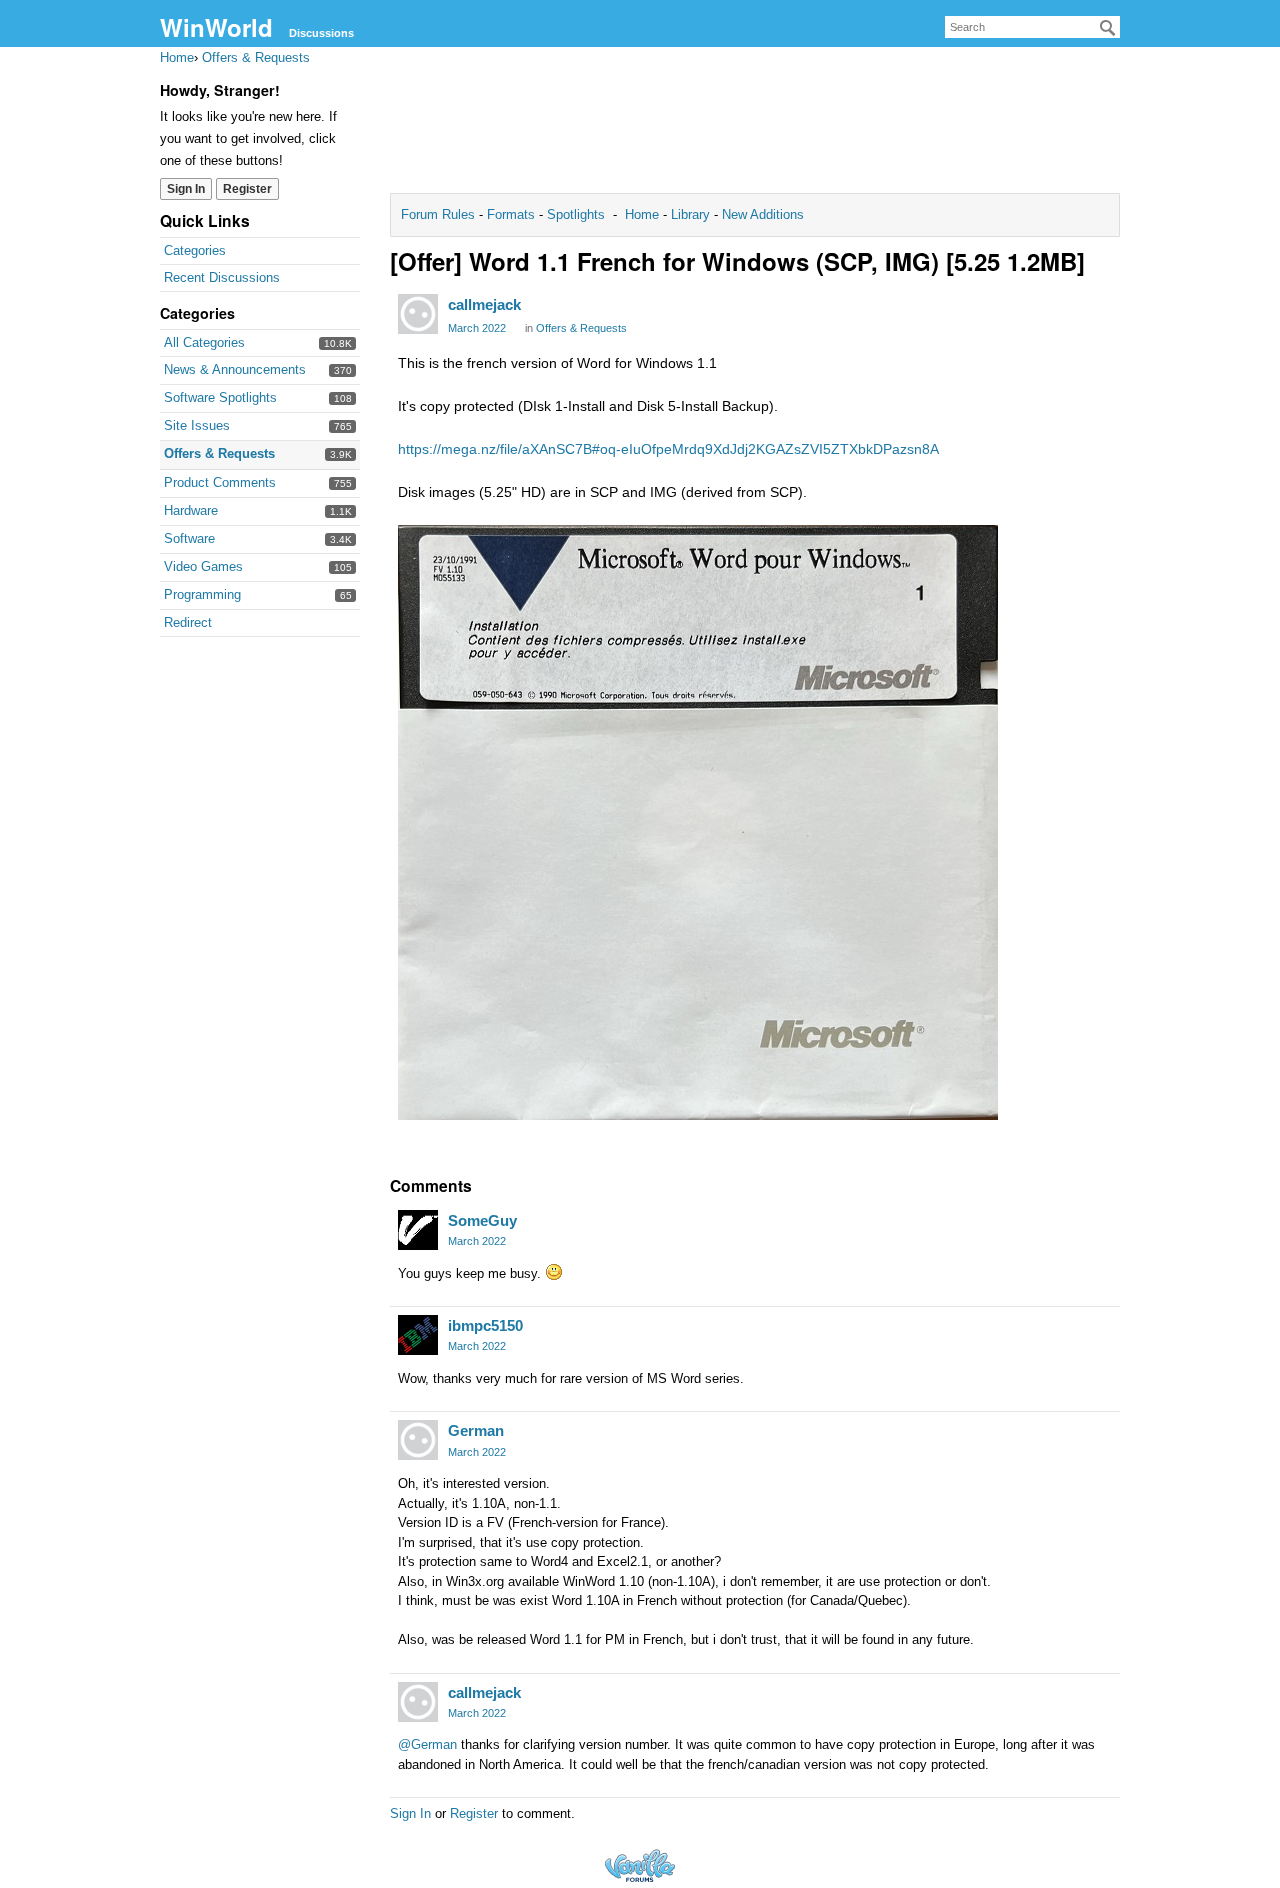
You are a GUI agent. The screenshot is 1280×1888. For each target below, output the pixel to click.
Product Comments (220, 482)
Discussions (321, 33)
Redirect (188, 622)
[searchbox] (1032, 27)
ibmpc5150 (485, 1325)
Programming (202, 594)
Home (644, 214)
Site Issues (197, 425)
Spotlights (576, 214)
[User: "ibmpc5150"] (418, 1335)
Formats (511, 214)
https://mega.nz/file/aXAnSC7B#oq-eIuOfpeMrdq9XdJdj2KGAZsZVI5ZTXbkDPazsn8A (668, 449)
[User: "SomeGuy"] (418, 1230)
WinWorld (216, 27)
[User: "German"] (418, 1440)
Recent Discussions (222, 277)
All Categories (204, 342)
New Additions (761, 214)
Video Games (203, 566)
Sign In (186, 189)
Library (690, 214)
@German (427, 1744)
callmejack (484, 304)
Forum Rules (440, 214)
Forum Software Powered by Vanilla (640, 1865)
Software (189, 538)
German (476, 1430)
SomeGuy (482, 1220)
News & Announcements (235, 369)
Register (247, 189)
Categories (195, 250)
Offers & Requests (219, 453)
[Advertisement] (755, 126)
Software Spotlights (220, 397)
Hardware (191, 510)
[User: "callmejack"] (418, 314)
